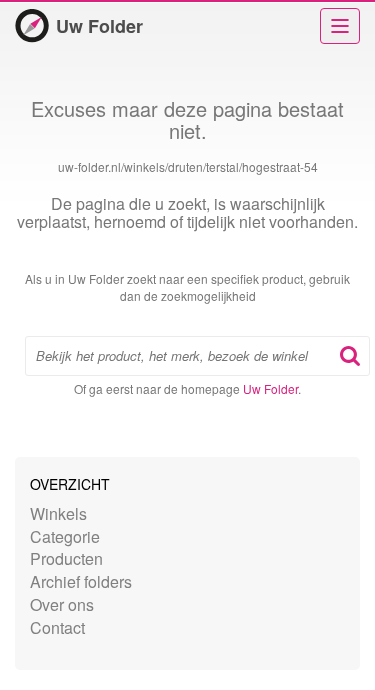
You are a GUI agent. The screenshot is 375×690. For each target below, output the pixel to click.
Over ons (62, 604)
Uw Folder (99, 26)
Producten (66, 558)
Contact (57, 627)
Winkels (58, 513)
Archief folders (81, 581)
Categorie (65, 536)
